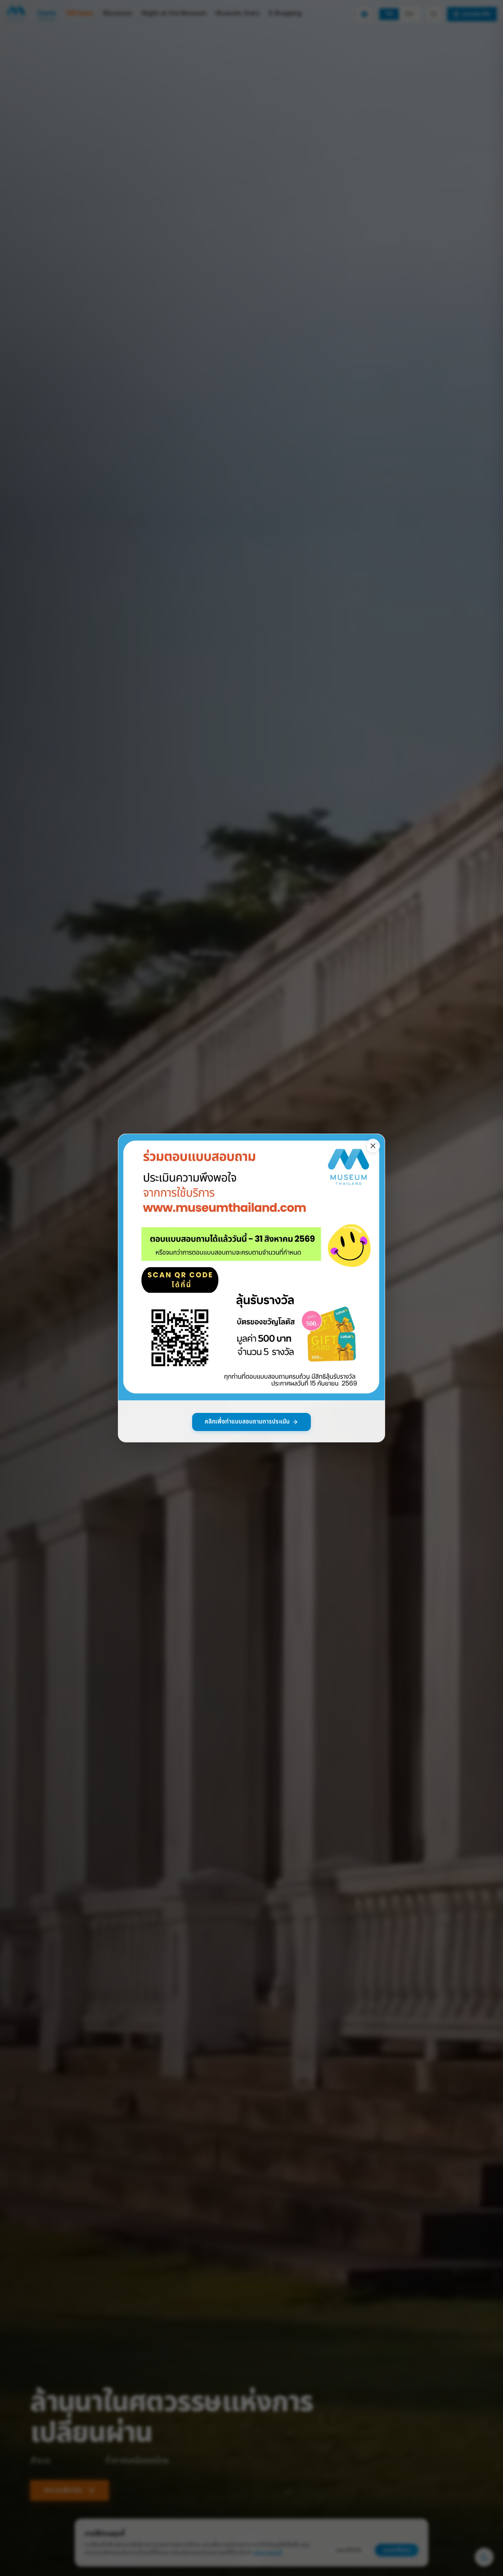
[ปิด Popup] (373, 1146)
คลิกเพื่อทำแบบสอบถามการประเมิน (247, 1422)
